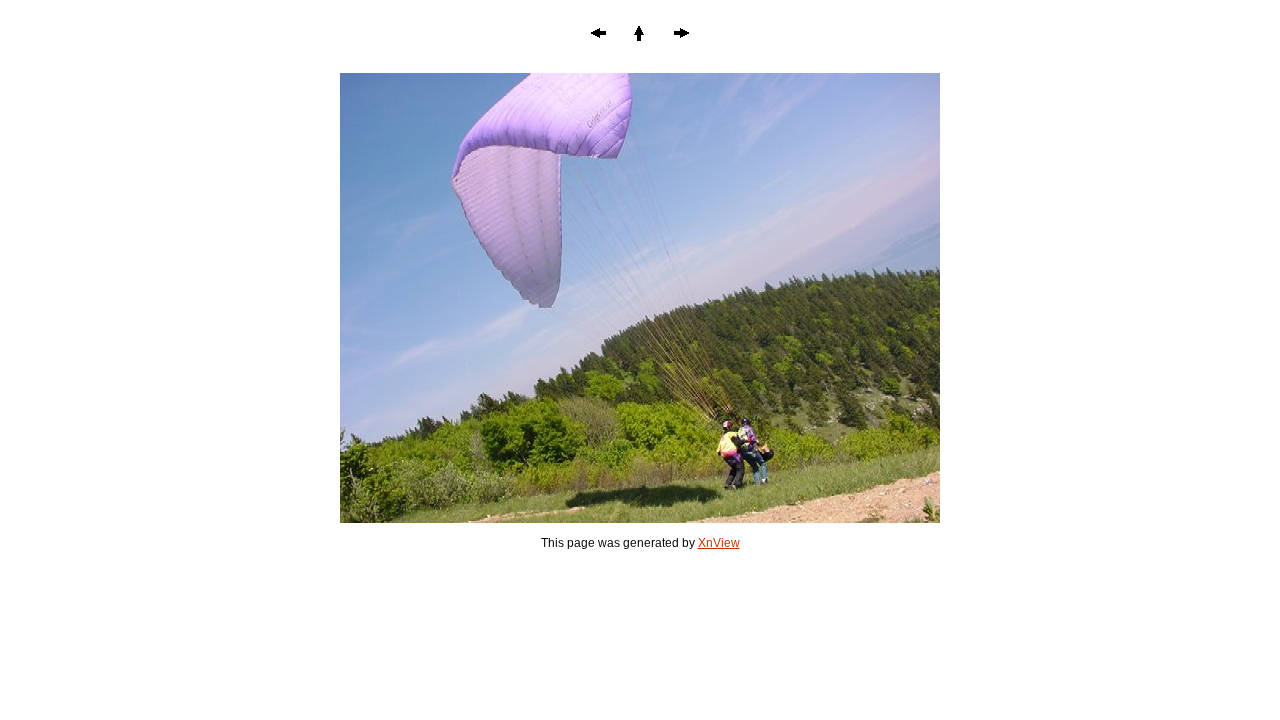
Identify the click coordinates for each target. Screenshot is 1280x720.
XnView (719, 543)
